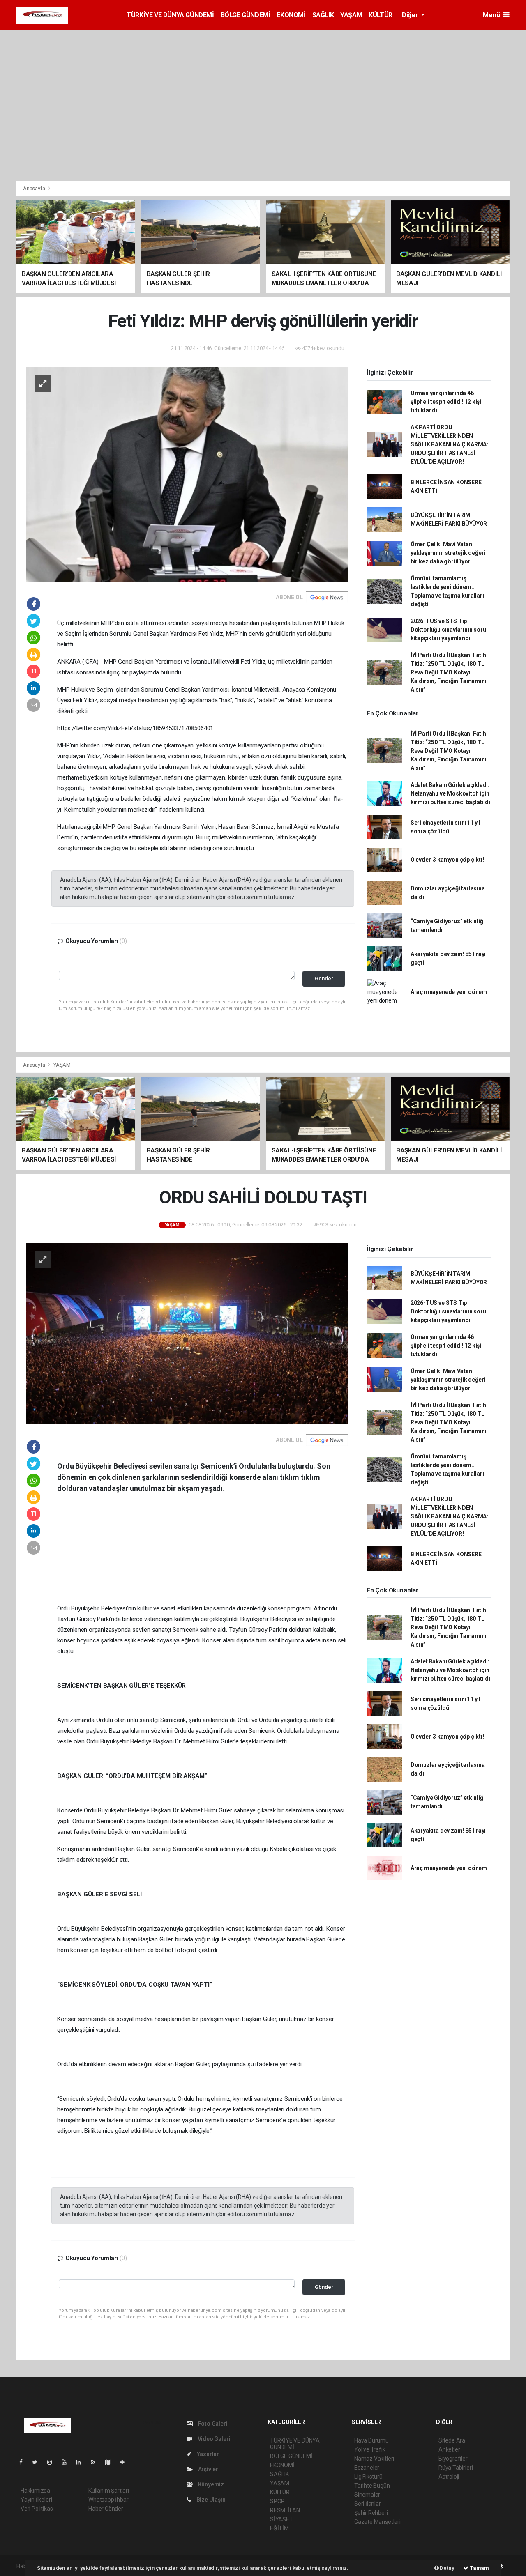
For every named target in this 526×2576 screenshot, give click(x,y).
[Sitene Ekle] (126, 2462)
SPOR (277, 2501)
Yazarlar (207, 2454)
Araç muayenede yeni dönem (449, 992)
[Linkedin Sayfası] (82, 2462)
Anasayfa (35, 188)
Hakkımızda (35, 2491)
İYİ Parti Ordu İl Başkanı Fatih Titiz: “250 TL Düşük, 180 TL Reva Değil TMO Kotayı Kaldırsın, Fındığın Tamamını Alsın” (449, 672)
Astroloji (449, 2477)
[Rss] (96, 2462)
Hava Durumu (371, 2440)
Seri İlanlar (368, 2504)
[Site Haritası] (111, 2462)
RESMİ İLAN (285, 2510)
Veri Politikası (37, 2509)
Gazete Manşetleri (377, 2522)
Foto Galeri (212, 2424)
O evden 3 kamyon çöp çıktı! (447, 860)
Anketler (449, 2449)
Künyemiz (210, 2484)
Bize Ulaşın (210, 2500)
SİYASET (281, 2519)
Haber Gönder (106, 2509)
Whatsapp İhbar (108, 2500)
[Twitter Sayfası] (38, 2462)
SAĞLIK (323, 15)
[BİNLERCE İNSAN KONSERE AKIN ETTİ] (187, 1333)
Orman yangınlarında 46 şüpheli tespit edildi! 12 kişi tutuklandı (446, 402)
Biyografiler (453, 2459)
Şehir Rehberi (371, 2513)
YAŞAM (351, 15)
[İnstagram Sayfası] (53, 2462)
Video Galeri (213, 2439)
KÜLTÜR (381, 15)
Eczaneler (367, 2468)
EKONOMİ (291, 15)
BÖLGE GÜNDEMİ (246, 15)
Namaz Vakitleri (374, 2459)
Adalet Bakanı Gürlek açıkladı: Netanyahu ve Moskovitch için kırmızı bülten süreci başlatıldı (450, 793)
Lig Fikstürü (368, 2477)
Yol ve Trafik (370, 2449)
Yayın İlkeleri (36, 2500)
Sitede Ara (452, 2440)
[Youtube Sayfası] (67, 2462)
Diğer (411, 15)
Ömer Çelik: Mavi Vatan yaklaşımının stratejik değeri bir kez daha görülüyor (448, 553)
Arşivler (208, 2469)
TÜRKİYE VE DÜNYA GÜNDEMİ (170, 15)
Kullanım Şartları (109, 2491)
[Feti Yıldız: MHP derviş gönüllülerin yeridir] (187, 474)
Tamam (479, 2568)
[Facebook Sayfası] (24, 2462)
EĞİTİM (279, 2528)
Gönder (324, 979)
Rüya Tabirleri (456, 2468)
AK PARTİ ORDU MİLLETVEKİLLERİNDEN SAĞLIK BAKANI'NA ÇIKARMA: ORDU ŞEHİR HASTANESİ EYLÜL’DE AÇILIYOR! (449, 444)
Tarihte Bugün (372, 2486)
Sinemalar (367, 2495)
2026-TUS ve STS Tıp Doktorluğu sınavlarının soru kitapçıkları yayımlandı (448, 630)
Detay (447, 2568)
